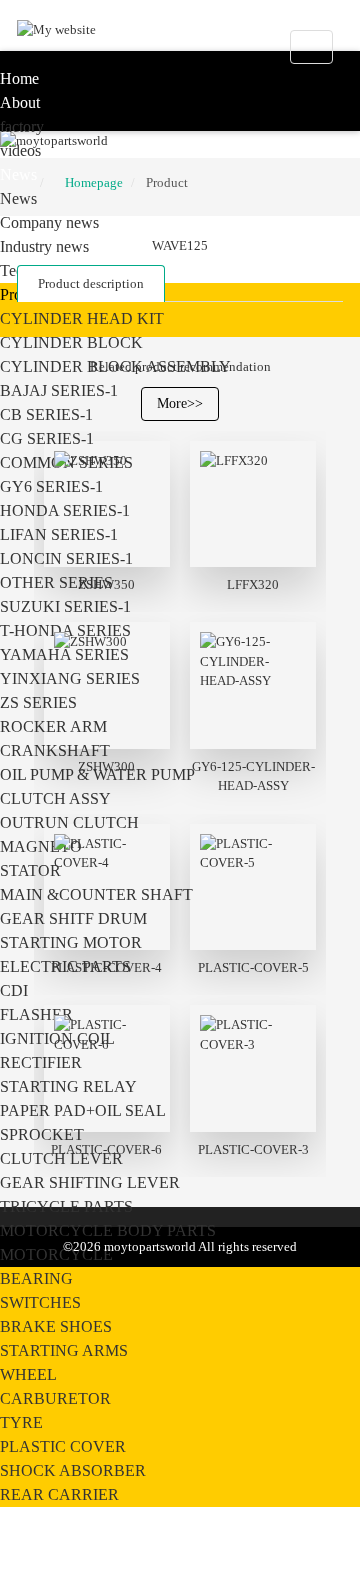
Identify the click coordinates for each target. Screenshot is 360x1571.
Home (19, 78)
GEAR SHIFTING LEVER (90, 1182)
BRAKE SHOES (56, 1326)
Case (15, 1518)
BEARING (36, 1278)
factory (22, 126)
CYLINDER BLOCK (71, 342)
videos (20, 150)
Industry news (44, 246)
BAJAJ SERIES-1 (59, 390)
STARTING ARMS (64, 1350)
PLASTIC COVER (63, 1446)
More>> (180, 403)
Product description (91, 283)
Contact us (35, 1542)
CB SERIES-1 (46, 414)
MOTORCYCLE (56, 1254)
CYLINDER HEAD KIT (82, 318)
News (18, 174)
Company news (49, 222)
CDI (14, 990)
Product (167, 182)
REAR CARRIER (59, 1494)
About (20, 102)
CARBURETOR (55, 1398)
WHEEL (28, 1374)
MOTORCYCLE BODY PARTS (108, 1230)
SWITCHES (40, 1302)
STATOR (30, 870)
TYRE (21, 1422)
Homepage (94, 182)
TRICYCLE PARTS (66, 1206)
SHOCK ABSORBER (73, 1470)
